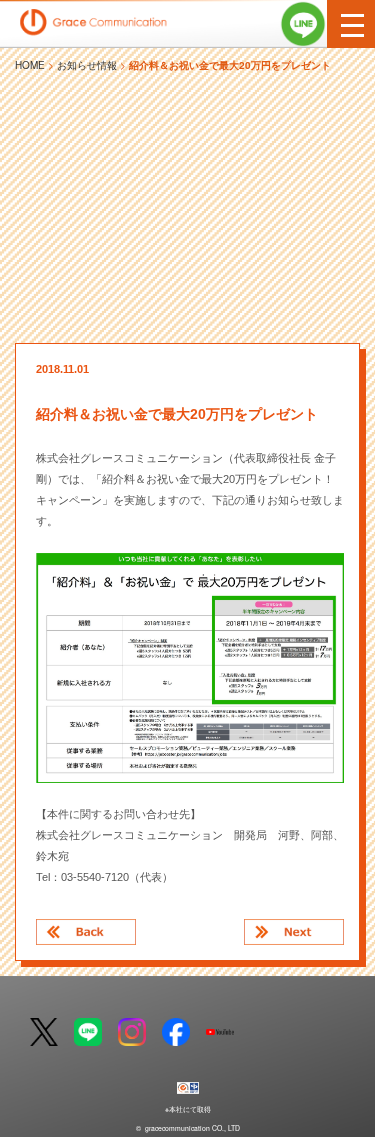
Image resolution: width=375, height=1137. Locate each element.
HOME (30, 65)
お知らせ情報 (87, 65)
